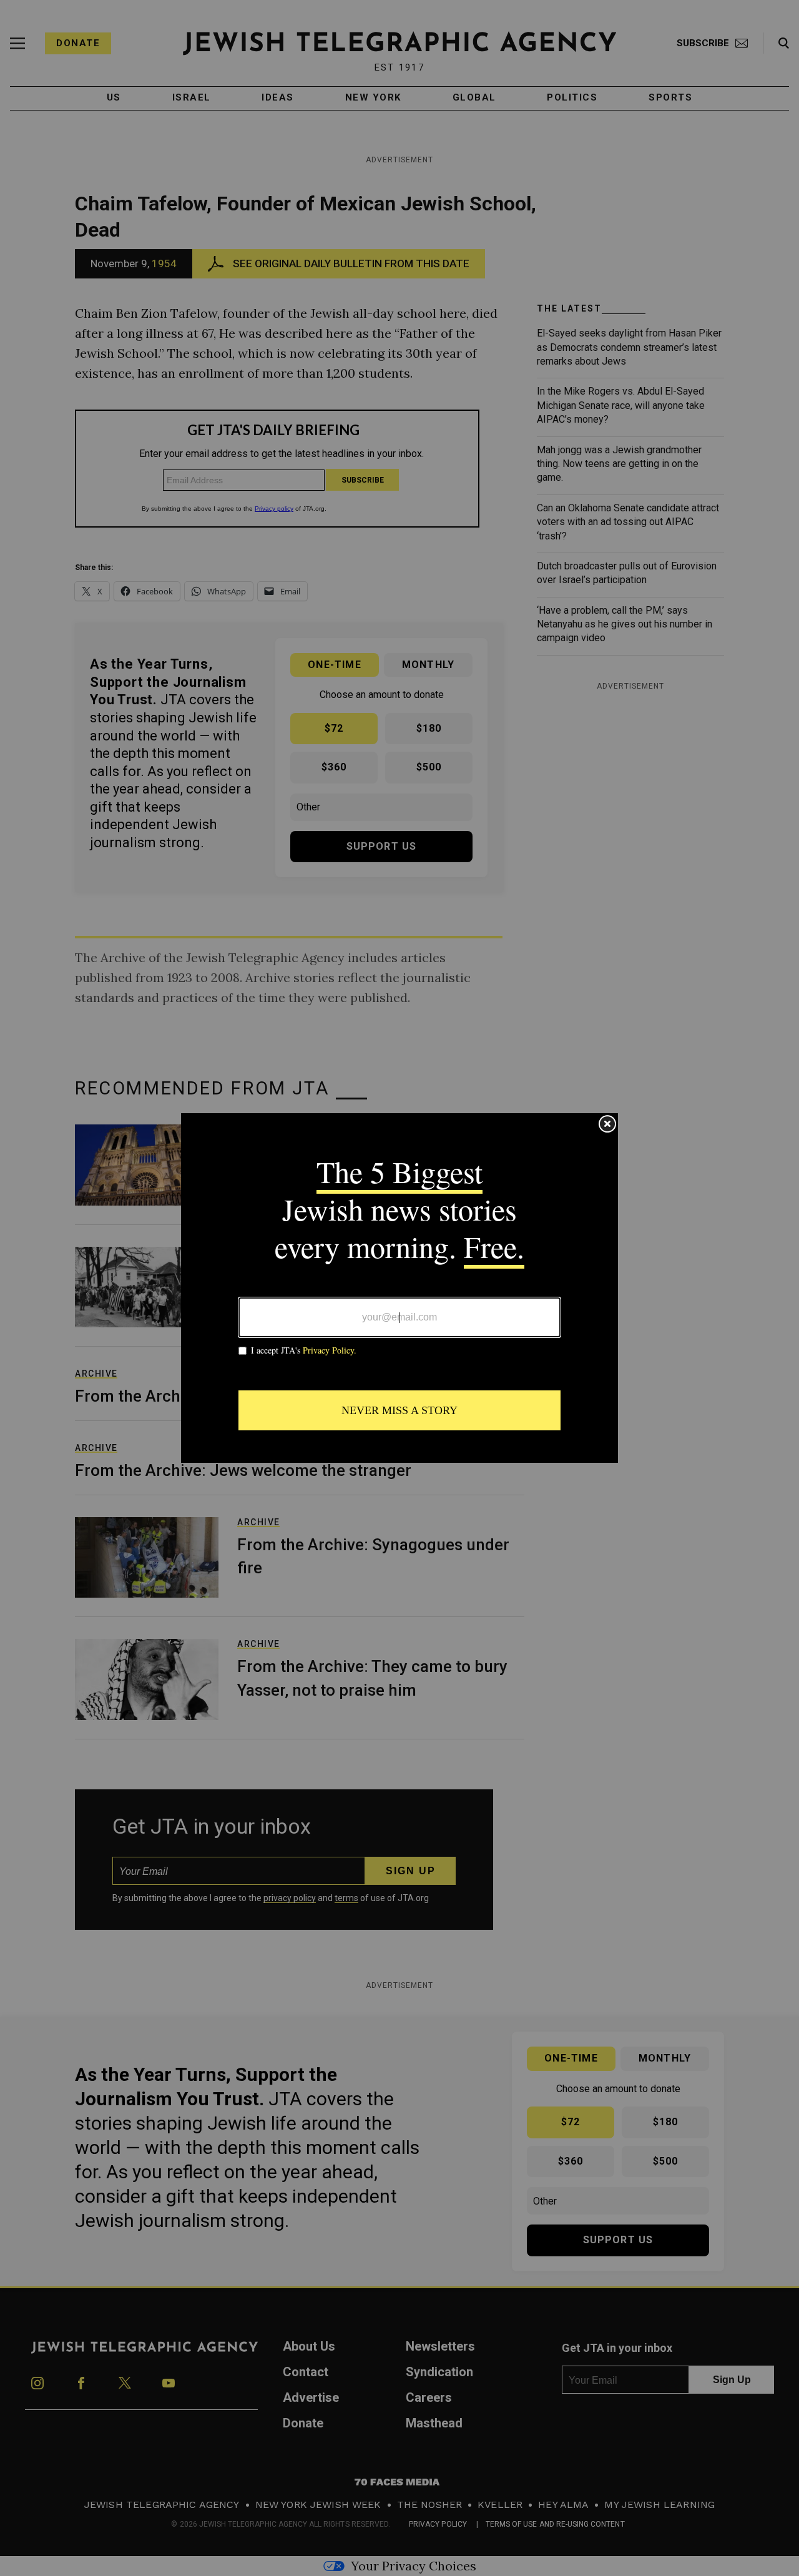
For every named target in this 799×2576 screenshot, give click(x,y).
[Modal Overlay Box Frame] (399, 1288)
